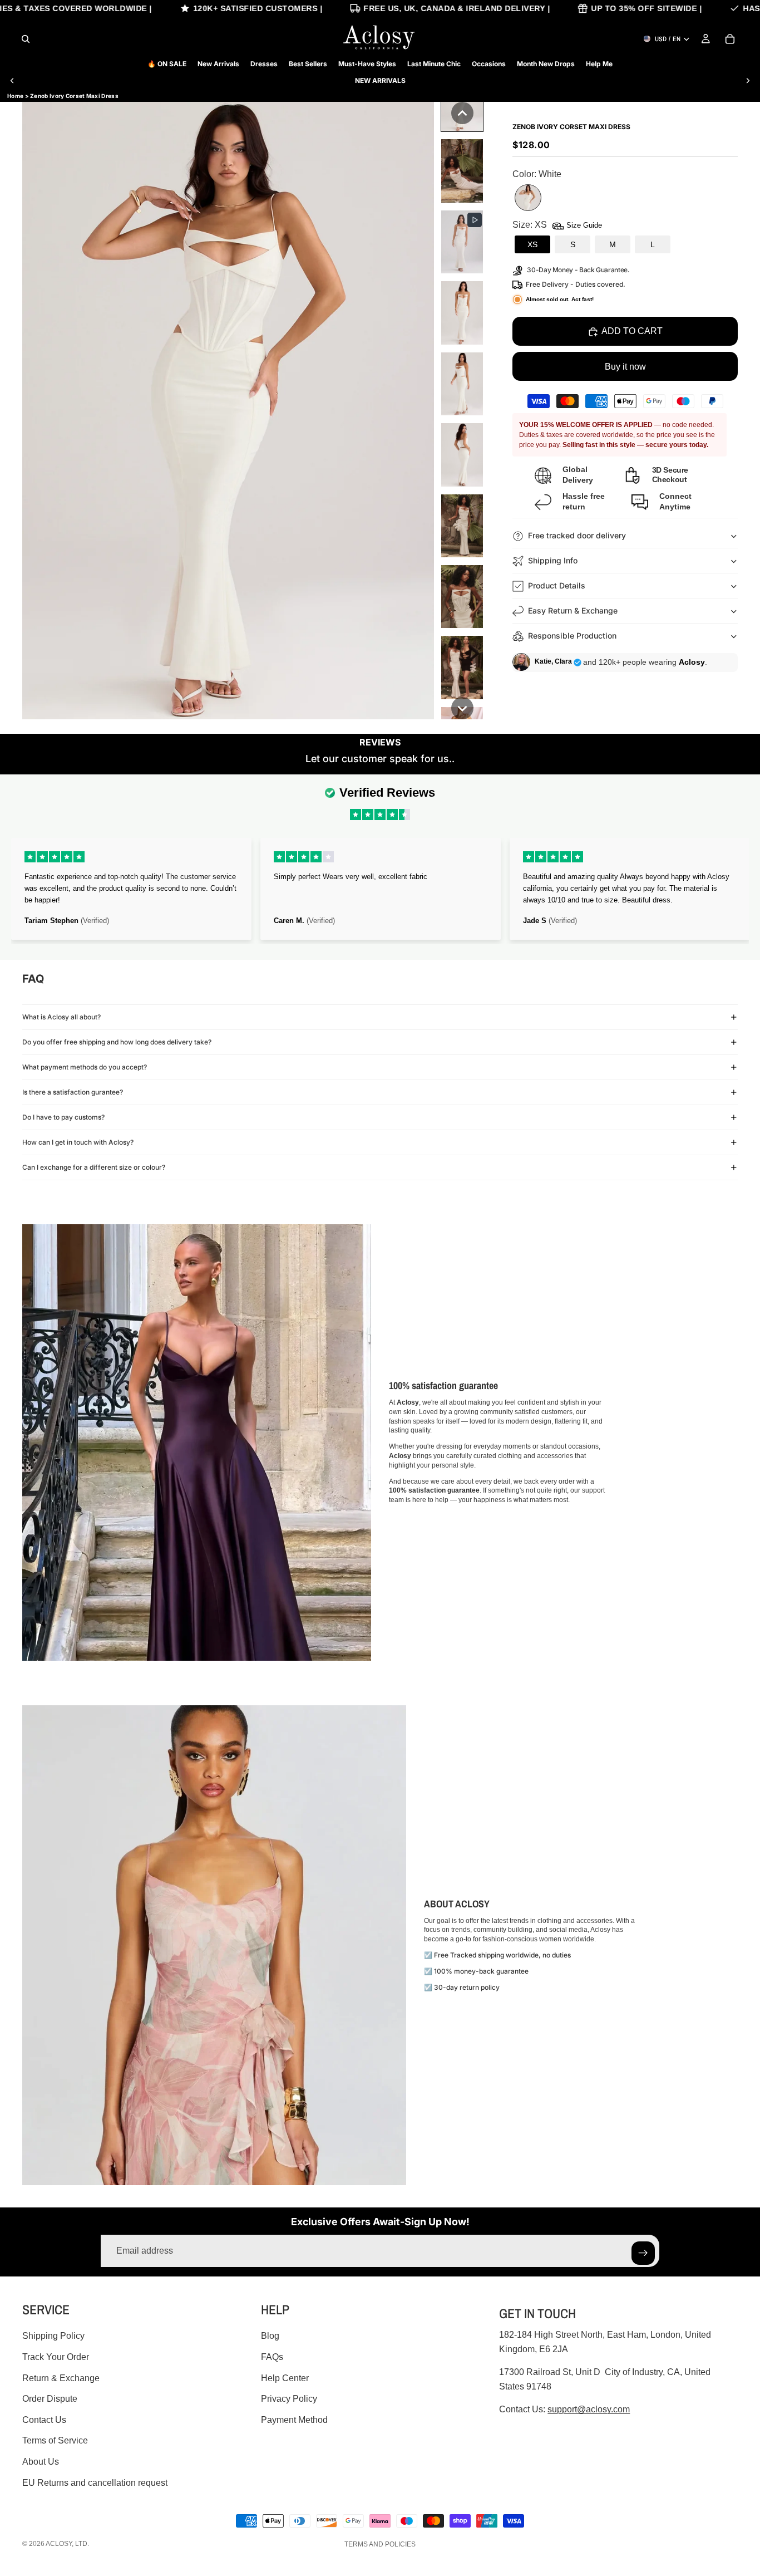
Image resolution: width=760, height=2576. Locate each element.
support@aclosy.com (589, 2409)
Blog (270, 2336)
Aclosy (59, 2544)
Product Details (557, 585)
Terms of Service (55, 2440)
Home (15, 96)
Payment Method (294, 2420)
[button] (462, 113)
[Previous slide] (12, 81)
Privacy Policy (289, 2399)
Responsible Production (572, 636)
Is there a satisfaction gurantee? (73, 1092)
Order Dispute (50, 2399)
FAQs (272, 2357)
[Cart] (730, 39)
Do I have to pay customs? (63, 1117)
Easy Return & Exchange (573, 610)
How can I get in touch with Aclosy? (78, 1142)
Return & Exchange (61, 2378)
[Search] (26, 39)
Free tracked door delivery (578, 535)
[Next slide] (748, 81)
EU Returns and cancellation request (95, 2483)
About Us (41, 2462)
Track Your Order (56, 2357)
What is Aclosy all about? (61, 1017)
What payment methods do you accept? (85, 1067)
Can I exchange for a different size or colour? (94, 1167)
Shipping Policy (53, 2336)
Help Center (285, 2378)
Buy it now (625, 367)
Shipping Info (553, 560)
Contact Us (44, 2420)
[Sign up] (643, 2253)
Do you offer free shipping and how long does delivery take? (117, 1042)
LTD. (82, 2544)
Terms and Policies (380, 2544)
